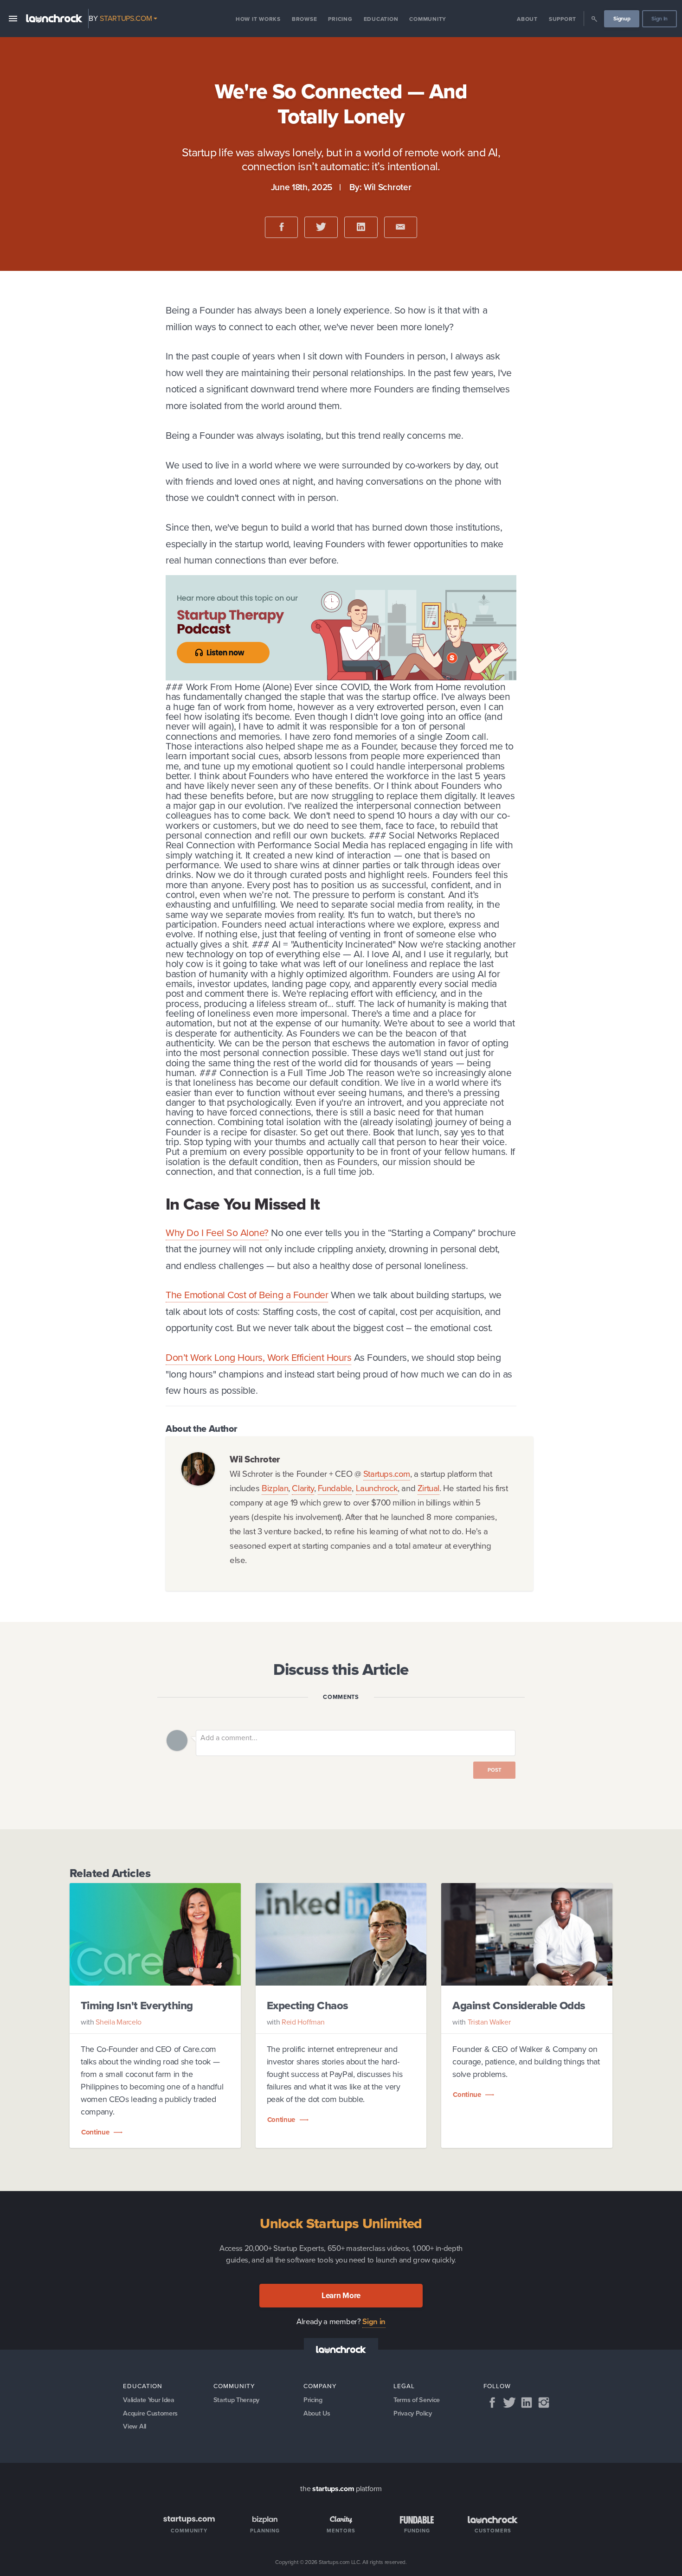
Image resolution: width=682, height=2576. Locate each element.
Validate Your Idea (148, 2400)
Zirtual (428, 1488)
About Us (317, 2413)
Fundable (335, 1488)
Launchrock (377, 1488)
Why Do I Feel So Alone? (217, 1233)
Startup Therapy (236, 2400)
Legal (404, 2386)
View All (134, 2426)
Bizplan (275, 1488)
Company (320, 2386)
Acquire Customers (150, 2413)
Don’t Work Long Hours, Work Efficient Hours (258, 1357)
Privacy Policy (413, 2413)
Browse (305, 19)
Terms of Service (417, 2400)
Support (563, 19)
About (527, 19)
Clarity (303, 1488)
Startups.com (387, 1474)
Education (381, 19)
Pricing (340, 19)
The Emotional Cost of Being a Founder (247, 1295)
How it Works (258, 19)
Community (428, 19)
